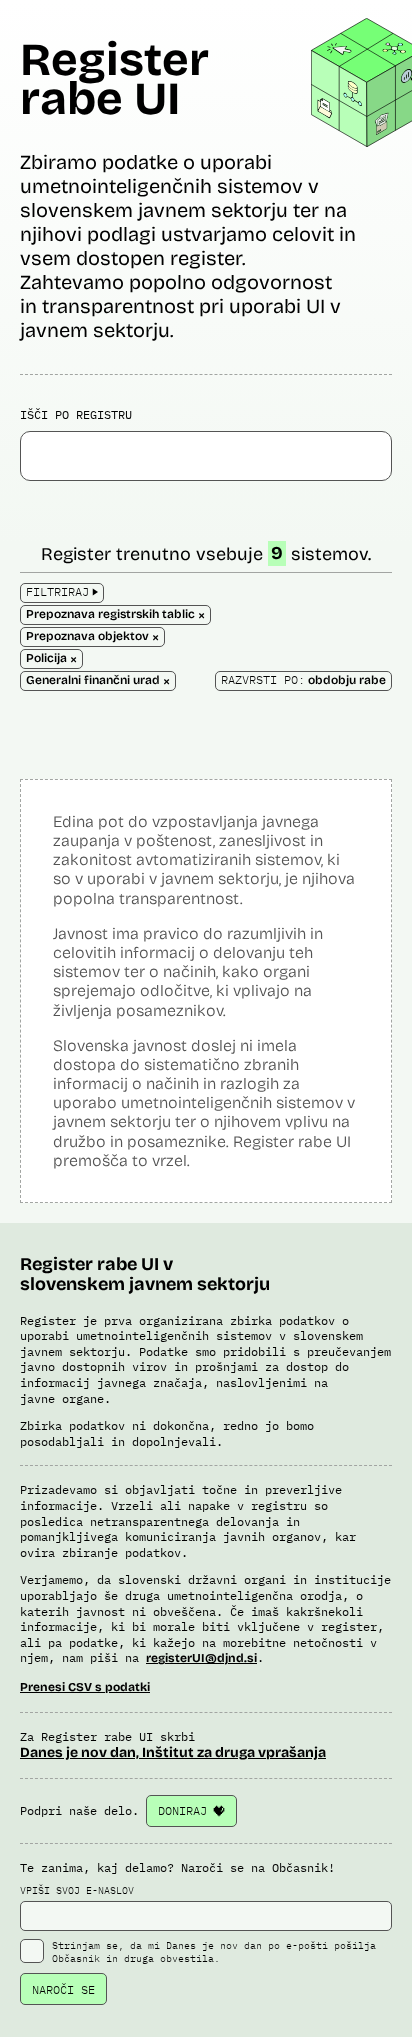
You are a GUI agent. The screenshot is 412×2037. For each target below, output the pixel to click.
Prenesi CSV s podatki (85, 1687)
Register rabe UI (114, 79)
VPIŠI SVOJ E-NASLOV (77, 1890)
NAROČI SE (63, 1989)
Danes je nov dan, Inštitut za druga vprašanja (173, 1752)
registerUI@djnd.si (201, 1658)
